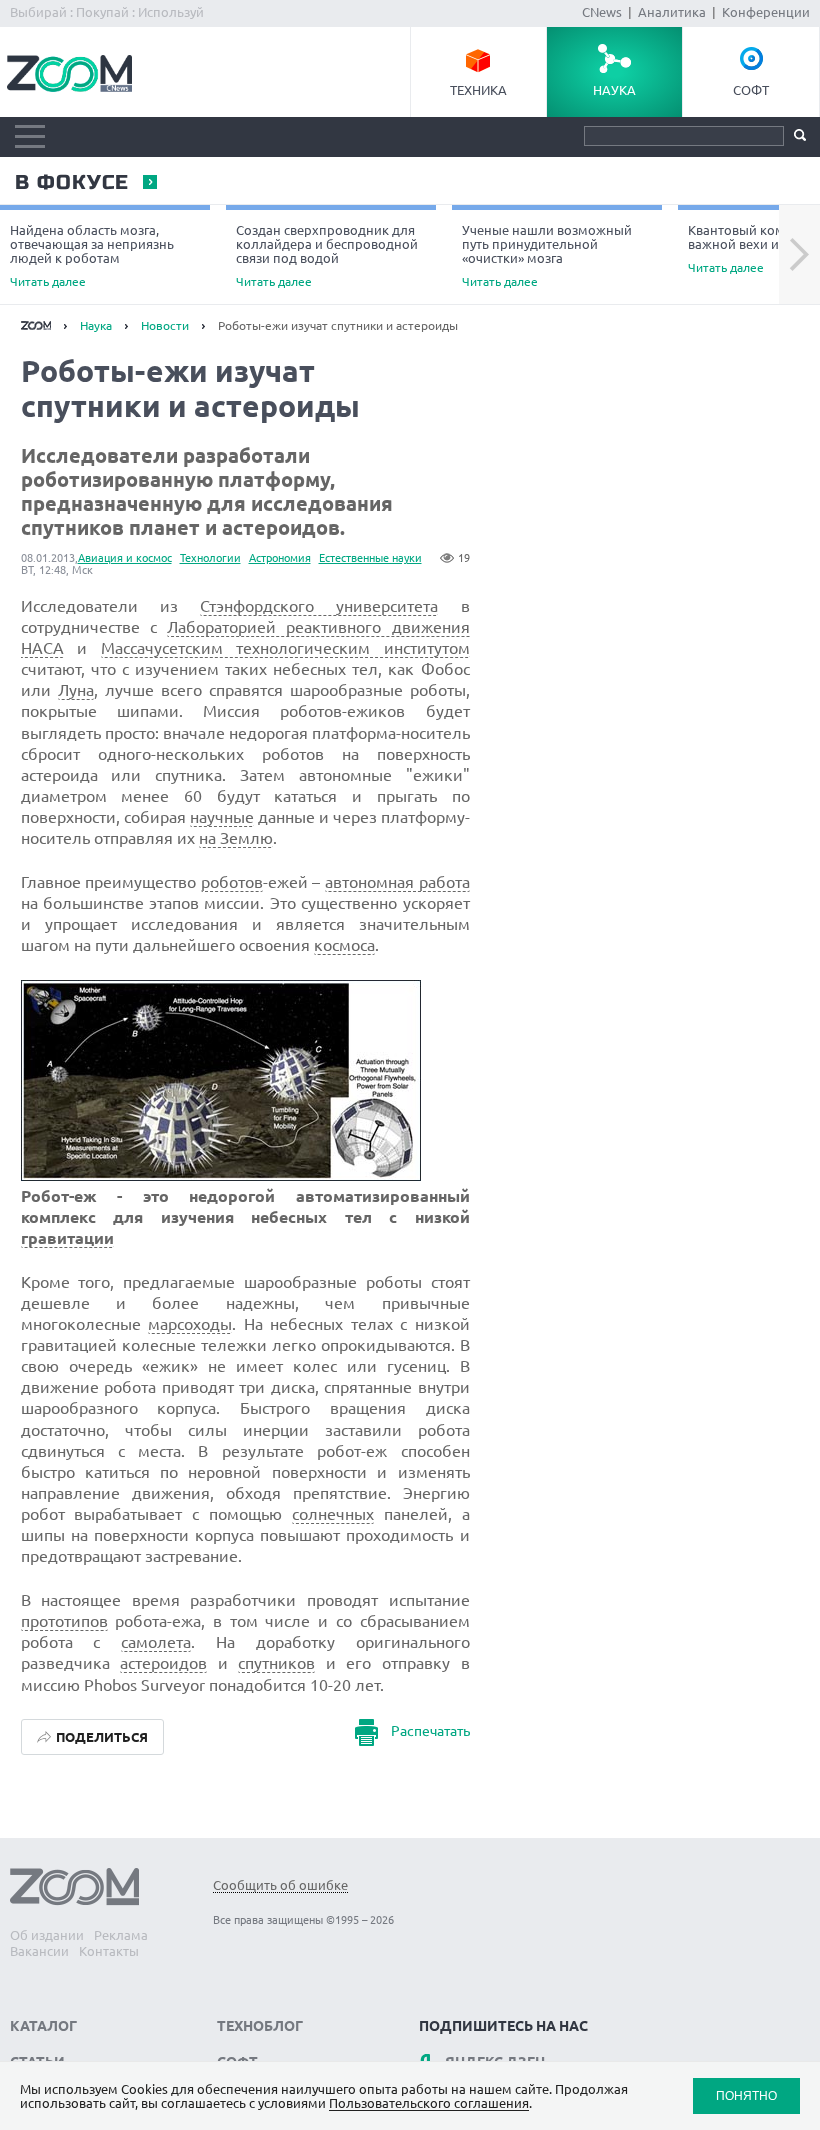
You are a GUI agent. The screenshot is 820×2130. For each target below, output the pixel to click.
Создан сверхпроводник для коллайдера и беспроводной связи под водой (327, 255)
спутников (276, 1663)
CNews (602, 12)
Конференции (766, 12)
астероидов (163, 1663)
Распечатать (430, 1731)
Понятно (746, 2095)
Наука (614, 90)
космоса (344, 945)
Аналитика (672, 12)
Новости (165, 325)
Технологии (210, 558)
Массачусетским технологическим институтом (285, 648)
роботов (232, 882)
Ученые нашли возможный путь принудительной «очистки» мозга (547, 255)
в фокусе (71, 183)
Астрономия (280, 558)
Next (799, 255)
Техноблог (260, 2026)
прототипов (64, 1621)
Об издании (47, 1935)
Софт (751, 90)
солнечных (333, 1514)
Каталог (43, 2026)
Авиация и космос (125, 558)
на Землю (236, 838)
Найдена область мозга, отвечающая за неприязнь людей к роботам (92, 255)
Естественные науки (370, 558)
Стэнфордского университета (319, 606)
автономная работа (397, 882)
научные (222, 817)
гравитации (67, 1238)
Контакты (109, 1951)
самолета (156, 1642)
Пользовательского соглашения (429, 2103)
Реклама (121, 1935)
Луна (76, 690)
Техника (478, 90)
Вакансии (39, 1951)
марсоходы (190, 1324)
